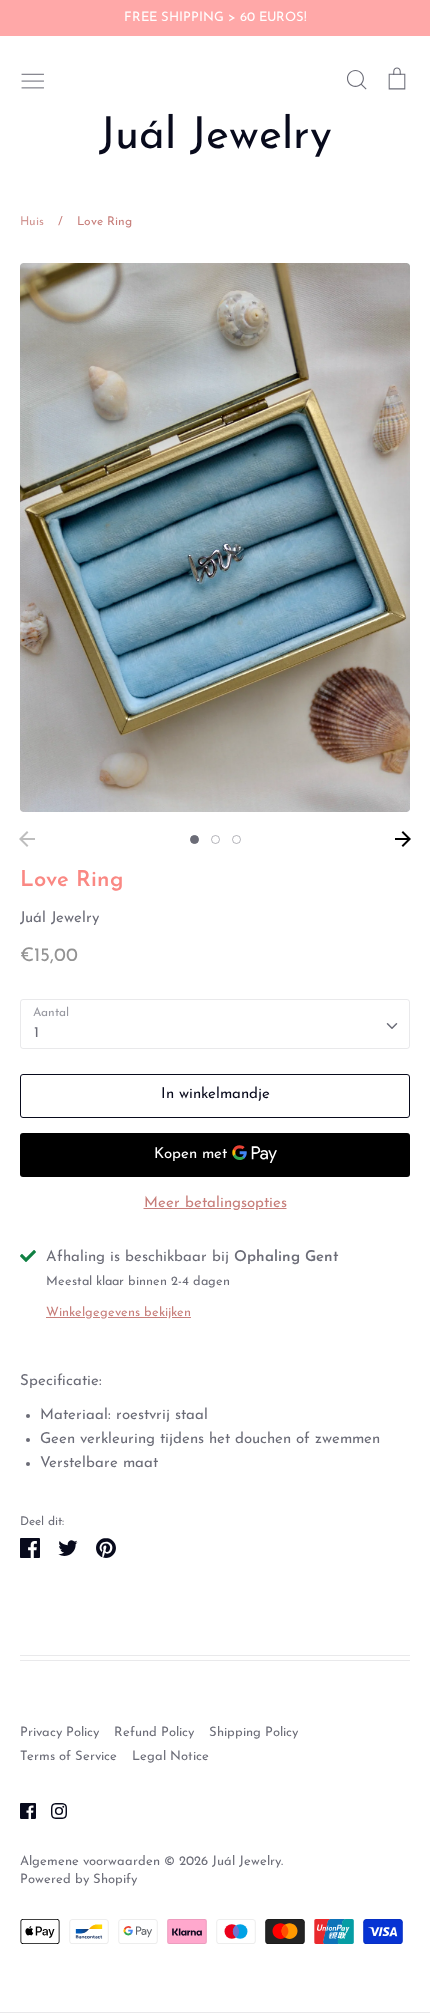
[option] (215, 538)
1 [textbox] (36, 1033)
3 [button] (236, 839)
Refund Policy (154, 1732)
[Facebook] (20, 1810)
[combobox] (215, 1024)
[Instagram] (51, 1810)
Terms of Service (68, 1756)
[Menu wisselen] (33, 79)
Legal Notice (170, 1756)
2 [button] (215, 839)
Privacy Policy (59, 1732)
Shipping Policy (253, 1732)
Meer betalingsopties (215, 1203)
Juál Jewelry (215, 137)
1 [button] (194, 839)
